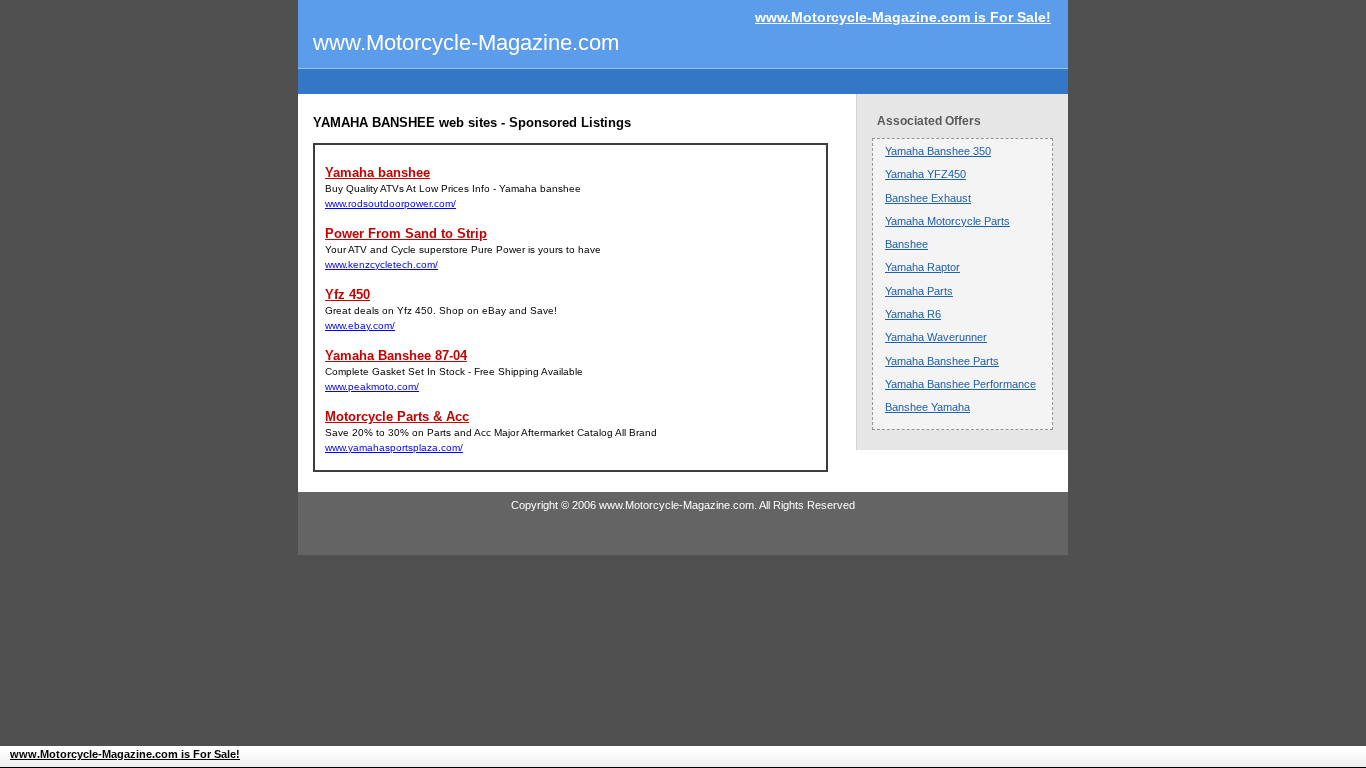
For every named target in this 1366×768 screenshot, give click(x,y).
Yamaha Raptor (922, 267)
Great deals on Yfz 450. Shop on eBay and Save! (441, 310)
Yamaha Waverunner (936, 337)
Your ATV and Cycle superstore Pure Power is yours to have (463, 249)
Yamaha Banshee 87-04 (396, 355)
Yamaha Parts (919, 291)
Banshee (906, 244)
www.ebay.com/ (360, 325)
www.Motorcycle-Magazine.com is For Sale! (903, 17)
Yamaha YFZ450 (925, 174)
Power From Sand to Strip (406, 233)
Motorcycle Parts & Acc (397, 416)
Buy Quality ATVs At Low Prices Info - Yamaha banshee (453, 188)
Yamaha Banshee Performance (960, 384)
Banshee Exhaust (928, 198)
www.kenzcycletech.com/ (381, 264)
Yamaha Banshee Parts (942, 361)
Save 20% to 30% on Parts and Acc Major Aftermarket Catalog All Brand (491, 432)
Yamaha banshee (377, 172)
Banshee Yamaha (927, 407)
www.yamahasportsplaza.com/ (394, 447)
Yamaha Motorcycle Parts (947, 221)
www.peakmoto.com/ (372, 386)
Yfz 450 (347, 294)
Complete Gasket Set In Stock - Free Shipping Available (454, 371)
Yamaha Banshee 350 (938, 151)
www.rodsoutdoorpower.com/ (390, 203)
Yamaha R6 (913, 314)
